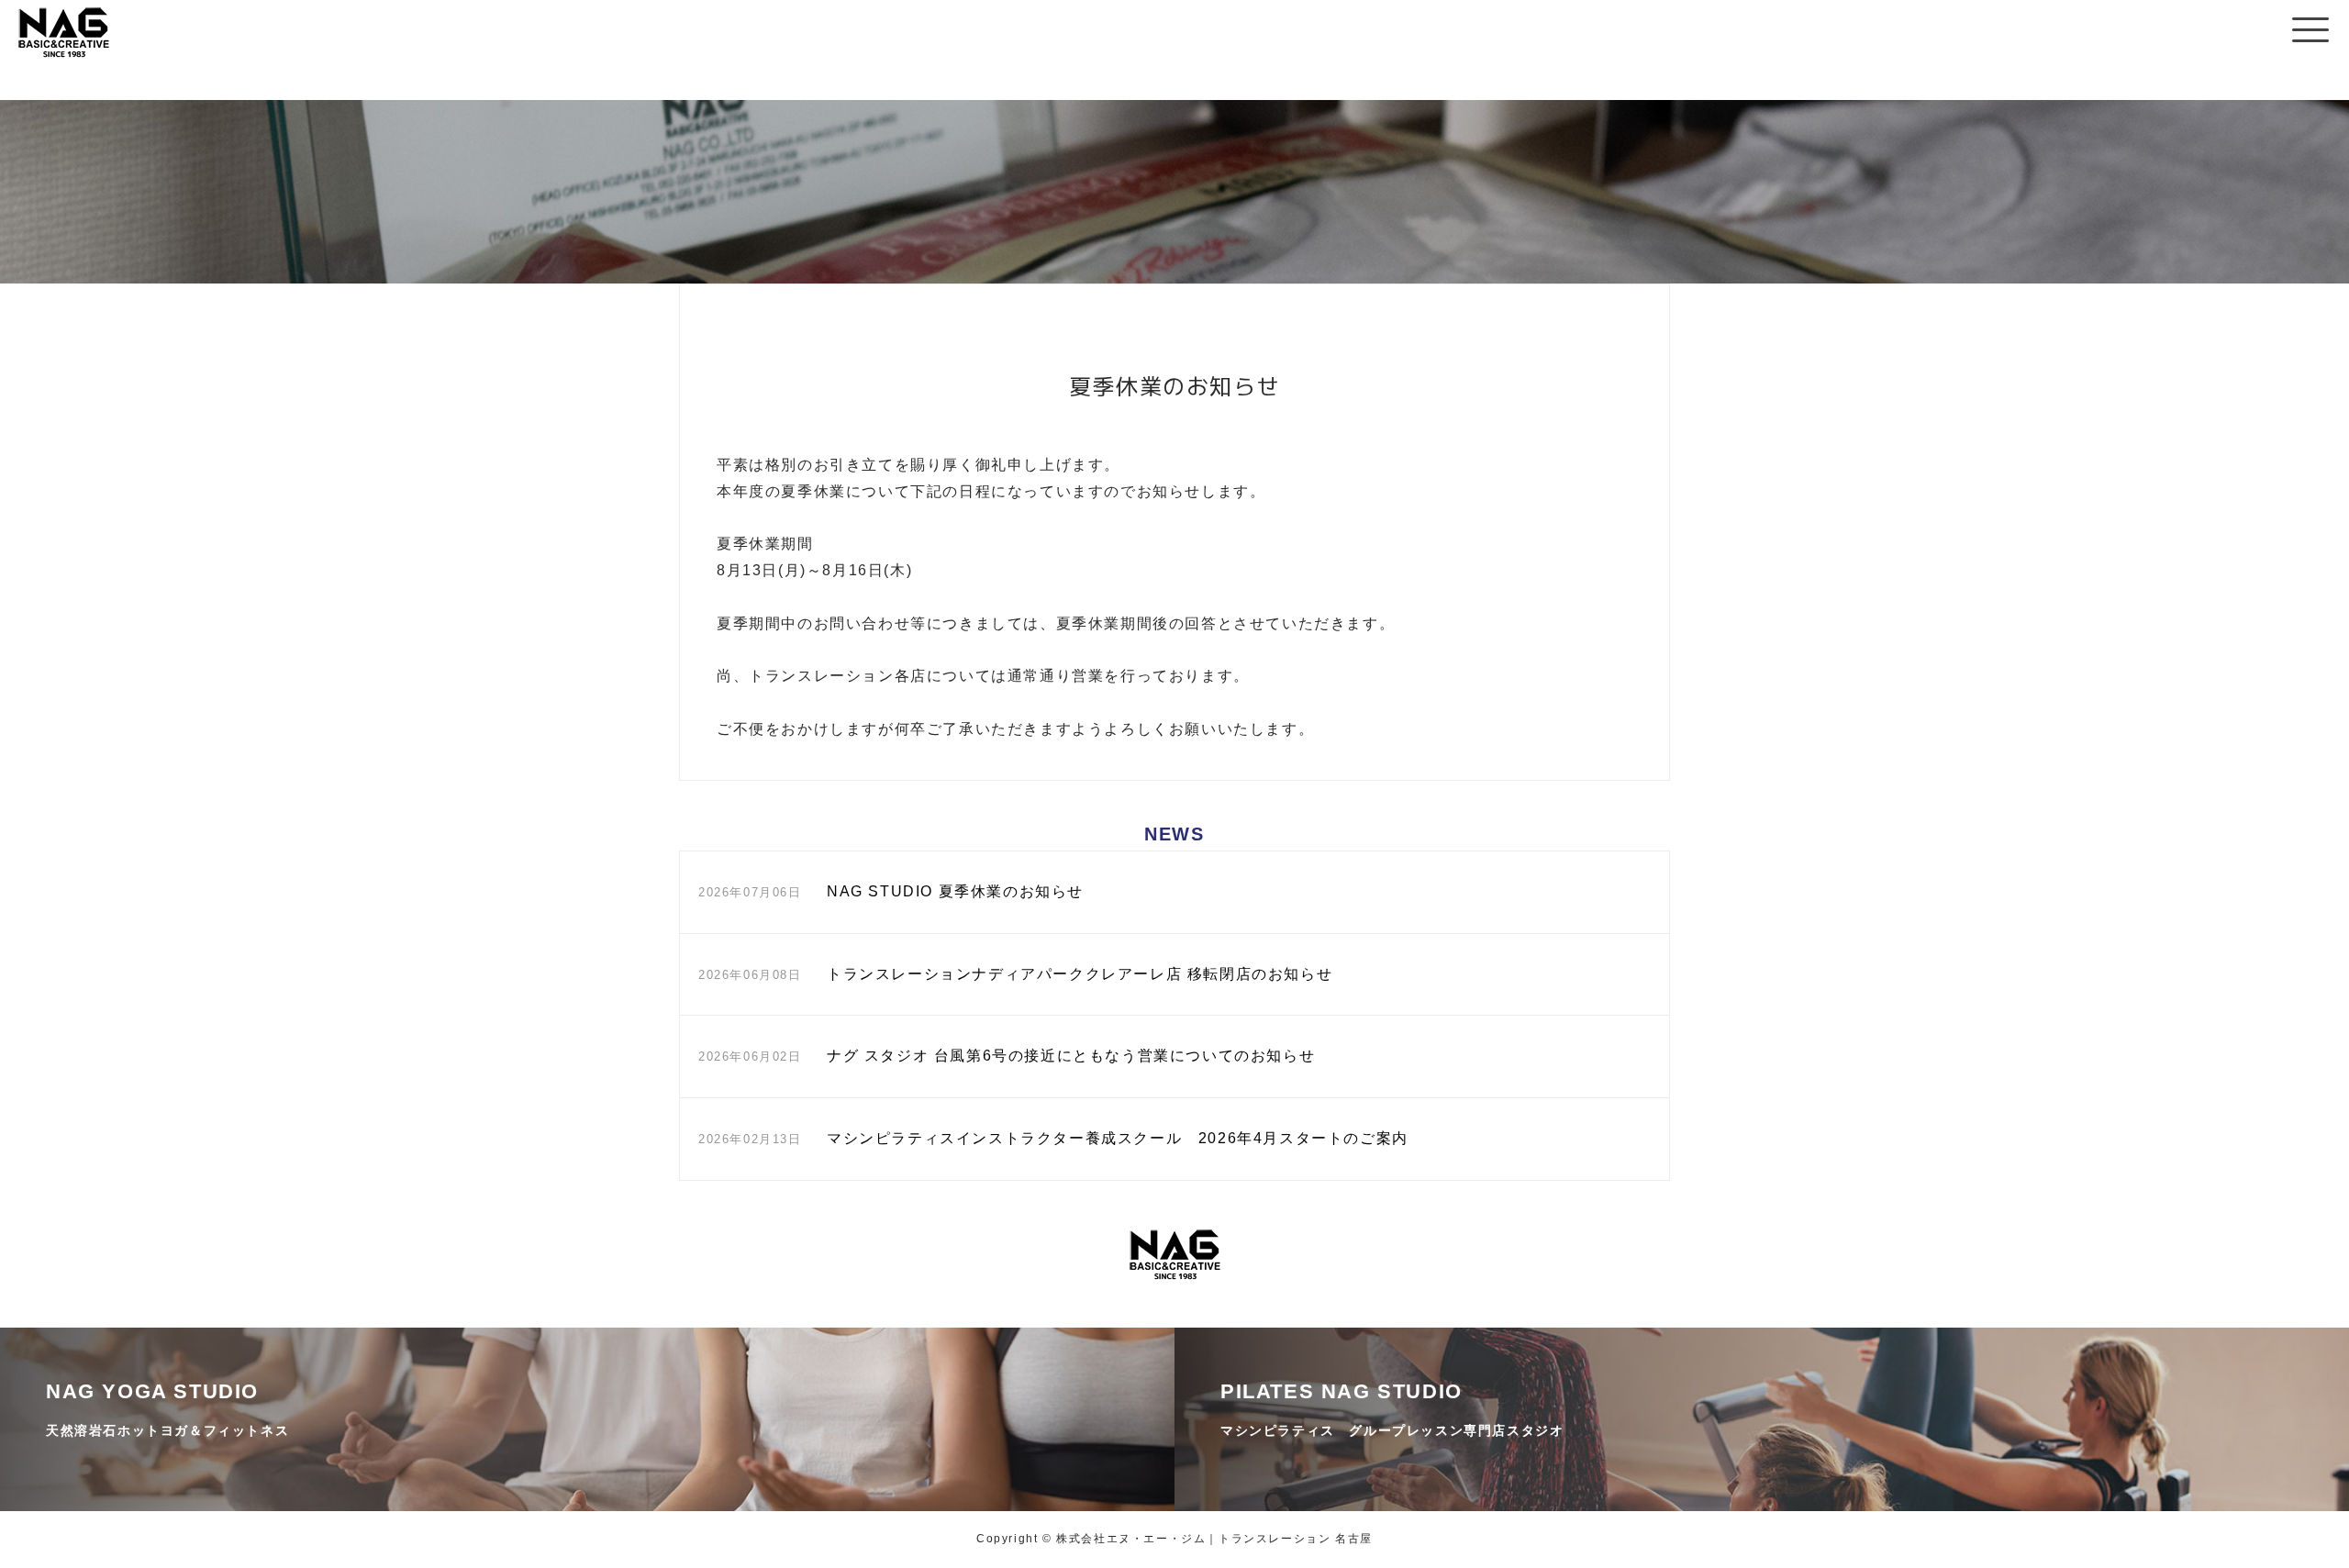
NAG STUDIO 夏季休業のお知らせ (955, 891)
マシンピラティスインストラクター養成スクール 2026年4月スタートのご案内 (1118, 1138)
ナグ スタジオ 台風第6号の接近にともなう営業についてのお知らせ (1071, 1056)
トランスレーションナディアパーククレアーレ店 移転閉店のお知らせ (1080, 974)
